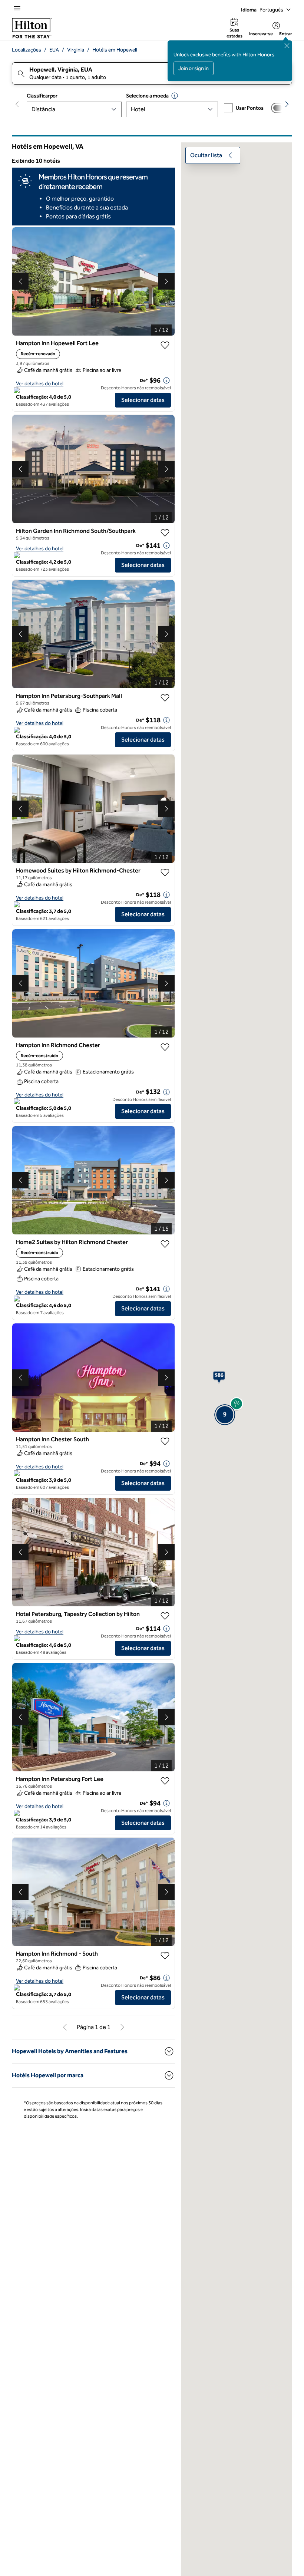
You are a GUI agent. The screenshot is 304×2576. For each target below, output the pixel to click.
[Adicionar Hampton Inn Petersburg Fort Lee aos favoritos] (165, 1781)
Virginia (76, 50)
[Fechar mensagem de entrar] (287, 46)
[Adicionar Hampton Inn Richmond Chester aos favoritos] (165, 1047)
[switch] (280, 108)
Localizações (27, 50)
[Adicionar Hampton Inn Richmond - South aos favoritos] (165, 1956)
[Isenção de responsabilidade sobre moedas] (175, 96)
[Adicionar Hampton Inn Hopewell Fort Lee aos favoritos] (165, 345)
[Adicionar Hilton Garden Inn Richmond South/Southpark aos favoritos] (165, 533)
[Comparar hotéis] (280, 108)
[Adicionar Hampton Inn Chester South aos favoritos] (165, 1441)
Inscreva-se (261, 34)
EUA (54, 50)
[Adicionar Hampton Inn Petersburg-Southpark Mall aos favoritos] (165, 698)
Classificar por (42, 96)
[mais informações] (166, 380)
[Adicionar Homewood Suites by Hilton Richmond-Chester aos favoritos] (165, 873)
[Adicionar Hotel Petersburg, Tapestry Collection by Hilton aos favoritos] (165, 1616)
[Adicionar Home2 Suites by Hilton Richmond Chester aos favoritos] (165, 1244)
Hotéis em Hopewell (115, 50)
